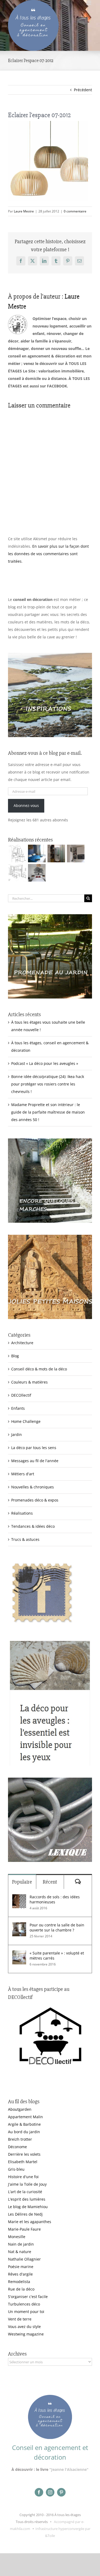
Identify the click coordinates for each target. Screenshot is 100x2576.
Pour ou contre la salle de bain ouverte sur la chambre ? (57, 1927)
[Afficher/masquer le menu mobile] (89, 3)
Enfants (18, 1408)
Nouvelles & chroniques (33, 1487)
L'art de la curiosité (25, 2192)
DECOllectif (21, 1395)
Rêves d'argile (20, 2274)
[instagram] (50, 2492)
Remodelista (19, 2282)
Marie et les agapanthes (30, 2222)
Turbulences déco (24, 2304)
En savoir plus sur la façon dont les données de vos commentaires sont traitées (48, 554)
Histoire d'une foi (23, 2177)
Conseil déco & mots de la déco (39, 1369)
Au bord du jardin (24, 2132)
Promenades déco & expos (35, 1500)
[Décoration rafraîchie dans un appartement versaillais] (37, 853)
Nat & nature (20, 2252)
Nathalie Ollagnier (24, 2259)
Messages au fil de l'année (35, 1461)
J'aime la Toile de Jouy (27, 2184)
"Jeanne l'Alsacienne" (69, 2469)
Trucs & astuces (25, 1539)
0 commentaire (75, 211)
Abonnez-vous (26, 805)
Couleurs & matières (29, 1382)
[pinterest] (61, 2492)
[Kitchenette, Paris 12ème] (76, 853)
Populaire (22, 1882)
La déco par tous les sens (34, 1448)
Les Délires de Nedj (25, 2214)
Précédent (83, 90)
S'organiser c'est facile (28, 2297)
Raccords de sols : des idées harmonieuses (55, 1899)
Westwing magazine (26, 2334)
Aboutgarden (20, 2109)
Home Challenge (26, 1421)
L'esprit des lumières (27, 2199)
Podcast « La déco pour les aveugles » (45, 1063)
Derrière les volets (24, 2154)
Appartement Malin (25, 2117)
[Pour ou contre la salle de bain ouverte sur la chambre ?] (19, 1926)
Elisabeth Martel (23, 2162)
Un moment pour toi (26, 2312)
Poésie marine (21, 2267)
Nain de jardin (21, 2244)
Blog (15, 1356)
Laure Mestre (24, 211)
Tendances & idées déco (33, 1526)
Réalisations (22, 1513)
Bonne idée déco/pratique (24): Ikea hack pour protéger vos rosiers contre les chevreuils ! (48, 1084)
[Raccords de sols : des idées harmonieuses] (19, 1898)
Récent (50, 1882)
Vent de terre (20, 2319)
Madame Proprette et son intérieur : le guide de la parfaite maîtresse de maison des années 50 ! (48, 1112)
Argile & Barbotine (24, 2124)
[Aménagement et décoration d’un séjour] (17, 873)
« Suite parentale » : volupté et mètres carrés (57, 1956)
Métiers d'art (23, 1474)
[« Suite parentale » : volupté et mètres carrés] (19, 1954)
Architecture (22, 1343)
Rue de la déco (21, 2289)
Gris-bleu (16, 2169)
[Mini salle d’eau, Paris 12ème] (56, 853)
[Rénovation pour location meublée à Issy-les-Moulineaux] (37, 873)
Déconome (17, 2147)
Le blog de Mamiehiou (28, 2207)
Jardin (17, 1434)
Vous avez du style (24, 2327)
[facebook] (39, 2492)
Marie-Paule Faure (24, 2229)
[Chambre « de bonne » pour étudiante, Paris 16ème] (17, 853)
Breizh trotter (20, 2139)
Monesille (17, 2237)
